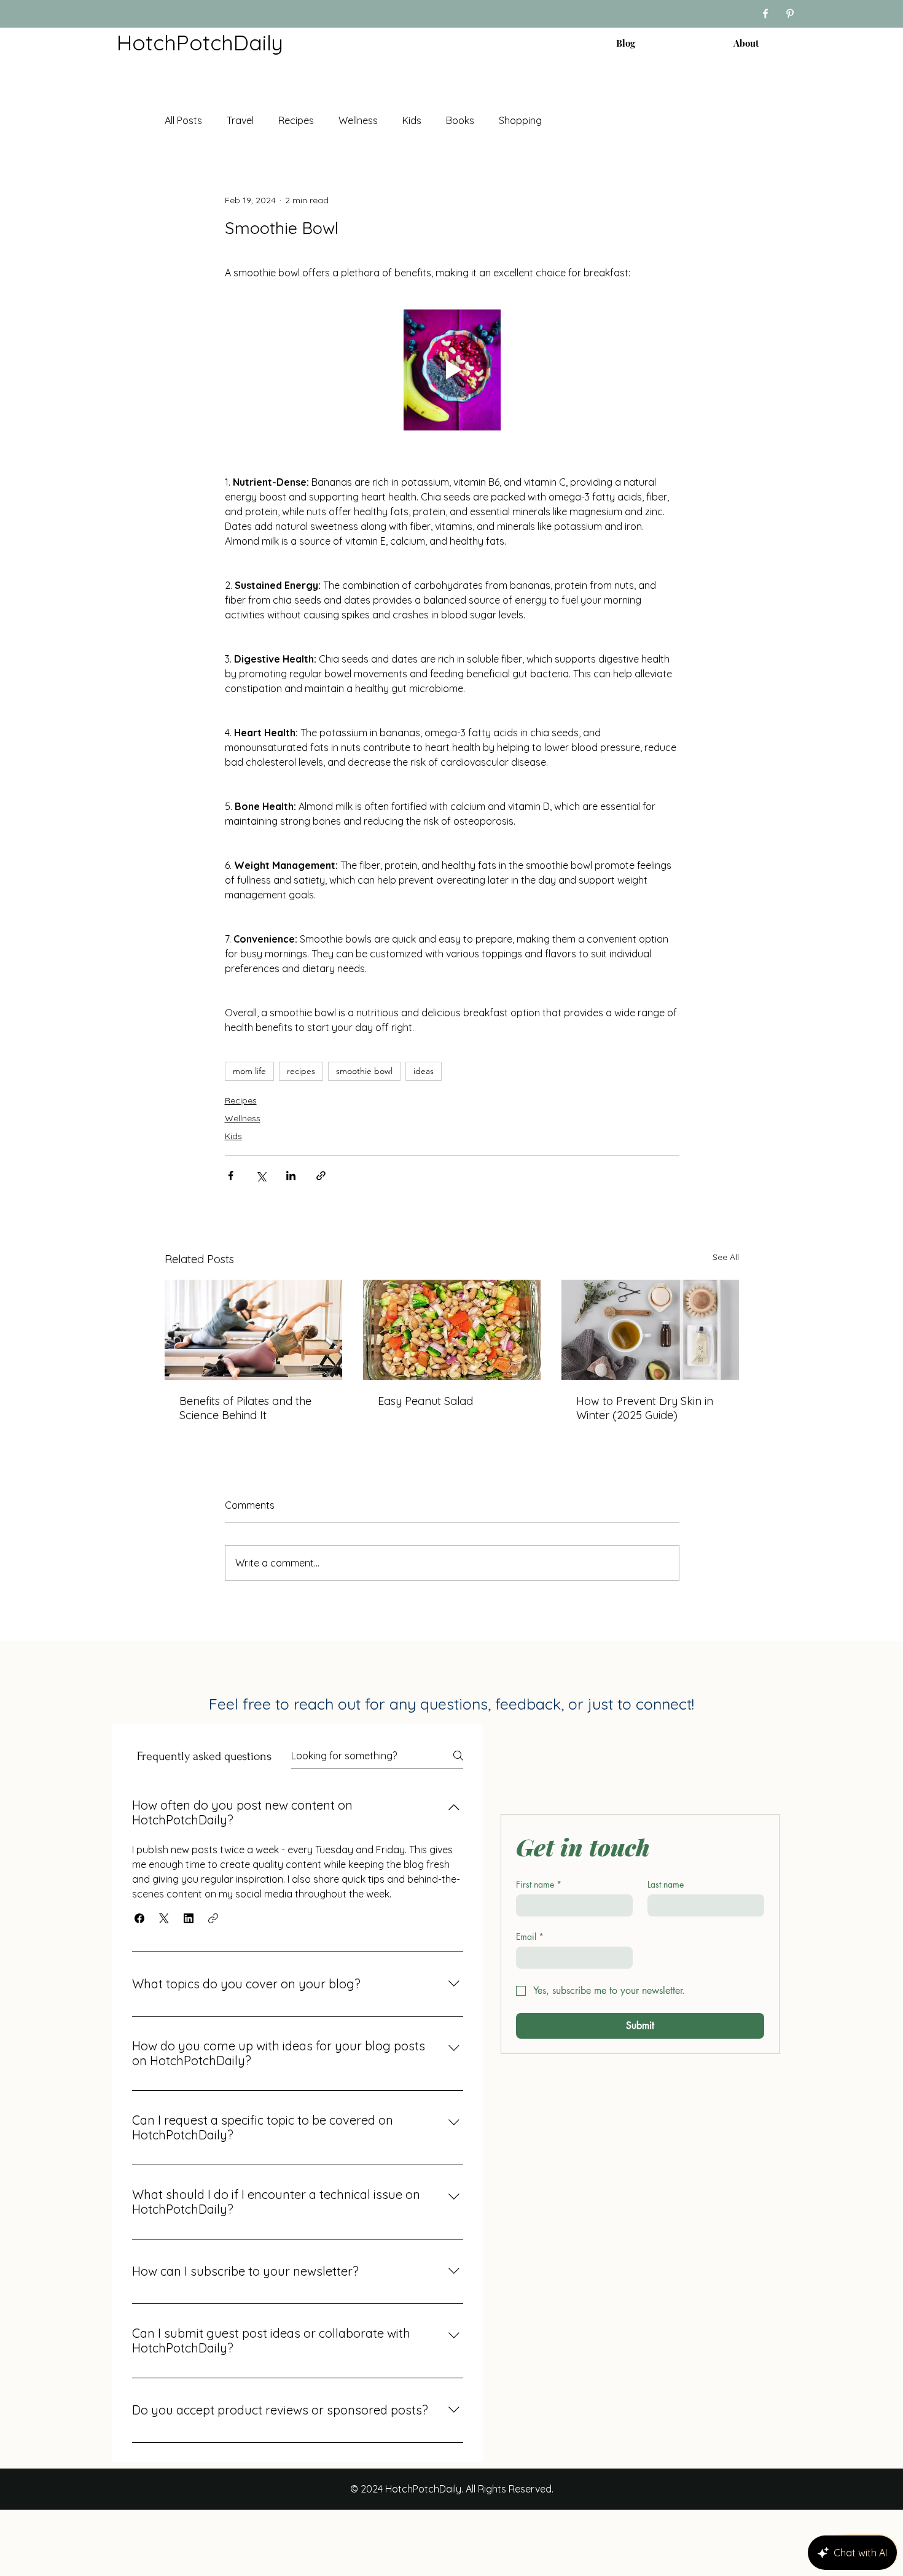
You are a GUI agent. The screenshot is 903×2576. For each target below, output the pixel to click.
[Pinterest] (790, 14)
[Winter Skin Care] (650, 1330)
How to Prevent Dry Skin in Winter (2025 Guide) (645, 1408)
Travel (240, 120)
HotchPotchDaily (200, 42)
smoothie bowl (364, 1071)
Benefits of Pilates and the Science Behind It (245, 1408)
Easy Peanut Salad (425, 1401)
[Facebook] (765, 14)
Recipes (296, 120)
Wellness (358, 120)
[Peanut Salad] (452, 1330)
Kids (412, 120)
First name (539, 1884)
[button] (139, 1918)
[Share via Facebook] (231, 1176)
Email (530, 1936)
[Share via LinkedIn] (291, 1176)
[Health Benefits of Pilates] (253, 1330)
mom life (249, 1071)
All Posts (183, 120)
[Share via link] (321, 1176)
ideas (424, 1071)
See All (726, 1257)
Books (460, 120)
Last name (666, 1884)
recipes (301, 1071)
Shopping (520, 120)
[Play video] (452, 370)
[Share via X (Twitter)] (261, 1176)
